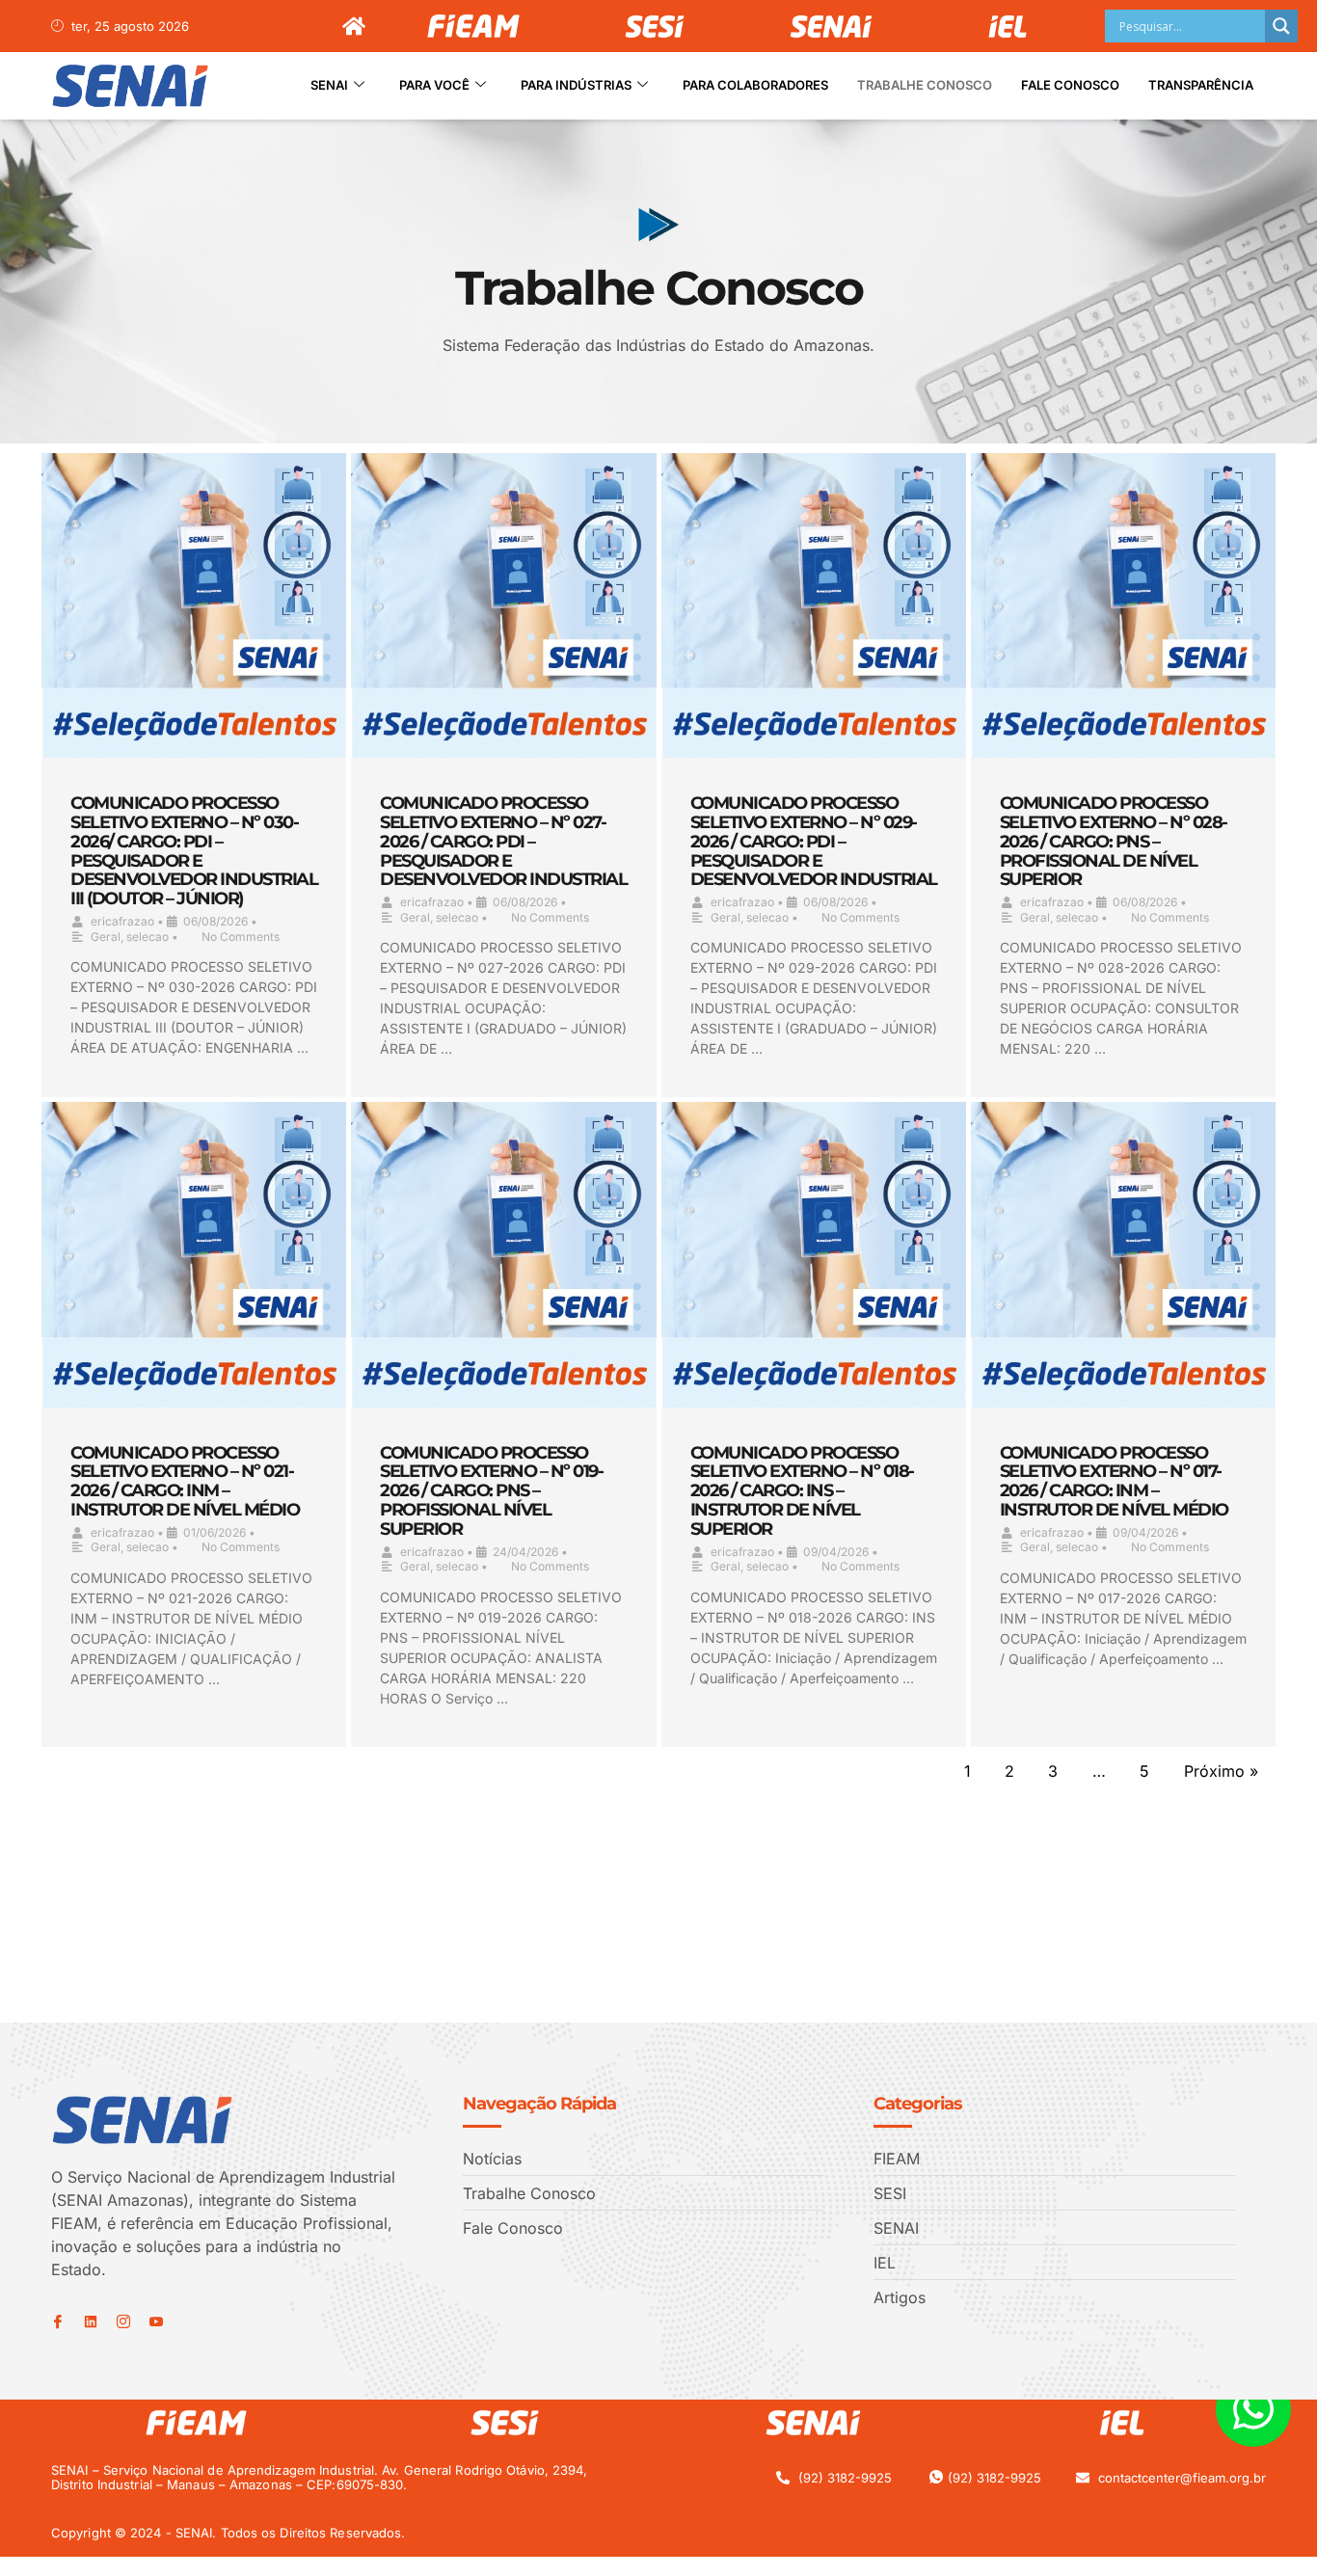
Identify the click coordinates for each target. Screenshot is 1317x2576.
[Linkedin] (91, 2321)
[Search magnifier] (1281, 26)
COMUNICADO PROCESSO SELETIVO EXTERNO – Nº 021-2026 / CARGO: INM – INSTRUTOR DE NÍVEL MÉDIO (185, 1481)
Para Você (434, 85)
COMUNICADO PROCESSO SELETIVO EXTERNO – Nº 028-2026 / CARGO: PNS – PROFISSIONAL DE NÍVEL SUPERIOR (1114, 841)
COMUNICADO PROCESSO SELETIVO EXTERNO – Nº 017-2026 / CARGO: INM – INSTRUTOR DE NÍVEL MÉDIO (1114, 1481)
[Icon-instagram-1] (123, 2321)
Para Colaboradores (755, 85)
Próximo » (1221, 1771)
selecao (148, 937)
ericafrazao (122, 921)
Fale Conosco (1070, 85)
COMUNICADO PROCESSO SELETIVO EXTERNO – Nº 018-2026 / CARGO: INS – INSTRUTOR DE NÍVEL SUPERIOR (802, 1491)
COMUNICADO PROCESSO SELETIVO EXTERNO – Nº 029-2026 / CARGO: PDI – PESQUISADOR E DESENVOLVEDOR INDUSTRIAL (814, 841)
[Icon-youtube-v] (156, 2321)
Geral (106, 937)
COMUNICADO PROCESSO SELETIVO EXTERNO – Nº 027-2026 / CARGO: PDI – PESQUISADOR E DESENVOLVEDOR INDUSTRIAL (503, 841)
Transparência (1201, 85)
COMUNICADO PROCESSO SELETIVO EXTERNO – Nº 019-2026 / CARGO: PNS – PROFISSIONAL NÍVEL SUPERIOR (491, 1491)
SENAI (329, 85)
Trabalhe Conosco (925, 85)
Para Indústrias (576, 85)
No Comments (241, 937)
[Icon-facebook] (58, 2321)
